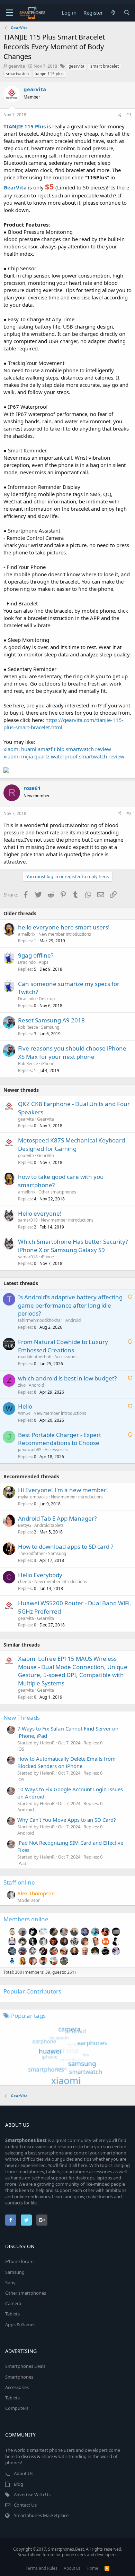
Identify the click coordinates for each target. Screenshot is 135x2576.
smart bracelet (105, 66)
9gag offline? (36, 955)
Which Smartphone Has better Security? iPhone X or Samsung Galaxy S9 (73, 1246)
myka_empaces (33, 1497)
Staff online (19, 1882)
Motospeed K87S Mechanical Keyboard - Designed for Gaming (73, 1144)
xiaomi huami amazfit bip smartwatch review (57, 749)
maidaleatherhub (35, 1357)
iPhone (48, 1064)
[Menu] (10, 13)
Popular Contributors (32, 1991)
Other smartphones (57, 1192)
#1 (129, 115)
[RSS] (107, 2568)
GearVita (46, 1119)
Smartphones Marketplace (41, 2515)
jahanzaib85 (30, 1450)
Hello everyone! (40, 1213)
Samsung (50, 1027)
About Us (24, 2473)
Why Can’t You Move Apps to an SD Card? (67, 1820)
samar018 (28, 1220)
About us (72, 2568)
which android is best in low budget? (67, 1378)
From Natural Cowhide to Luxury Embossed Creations (63, 1346)
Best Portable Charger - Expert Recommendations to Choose (60, 1439)
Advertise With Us (32, 2494)
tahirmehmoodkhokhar (40, 1320)
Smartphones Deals (25, 2366)
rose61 (32, 788)
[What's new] (113, 13)
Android (73, 1320)
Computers (17, 2408)
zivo (22, 1385)
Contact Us (25, 2505)
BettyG (25, 1525)
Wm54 (24, 1413)
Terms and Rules (42, 2568)
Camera (13, 2303)
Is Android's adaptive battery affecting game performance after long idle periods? (70, 1305)
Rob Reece (28, 1027)
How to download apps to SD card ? (66, 1546)
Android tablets (49, 1525)
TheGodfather (31, 1553)
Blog (19, 2484)
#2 (129, 813)
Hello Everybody (40, 1575)
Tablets (12, 2314)
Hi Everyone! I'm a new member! (63, 1490)
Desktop (47, 999)
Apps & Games (20, 2324)
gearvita (17, 66)
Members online (26, 1919)
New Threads (22, 1718)
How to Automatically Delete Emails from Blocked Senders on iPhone (66, 1762)
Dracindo (27, 962)
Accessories (66, 1357)
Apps (44, 962)
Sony (10, 2282)
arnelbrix (27, 934)
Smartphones (19, 2377)
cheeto (25, 1582)
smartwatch (17, 74)
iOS (21, 1749)
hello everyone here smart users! (64, 927)
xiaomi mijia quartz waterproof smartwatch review (64, 756)
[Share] (120, 115)
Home (92, 2568)
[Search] (127, 13)
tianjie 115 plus (49, 74)
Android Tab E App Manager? (57, 1518)
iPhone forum (19, 2261)
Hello (25, 1406)
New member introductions (65, 934)
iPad (22, 1863)
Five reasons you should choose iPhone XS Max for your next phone (72, 1052)
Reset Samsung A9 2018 (51, 1020)
